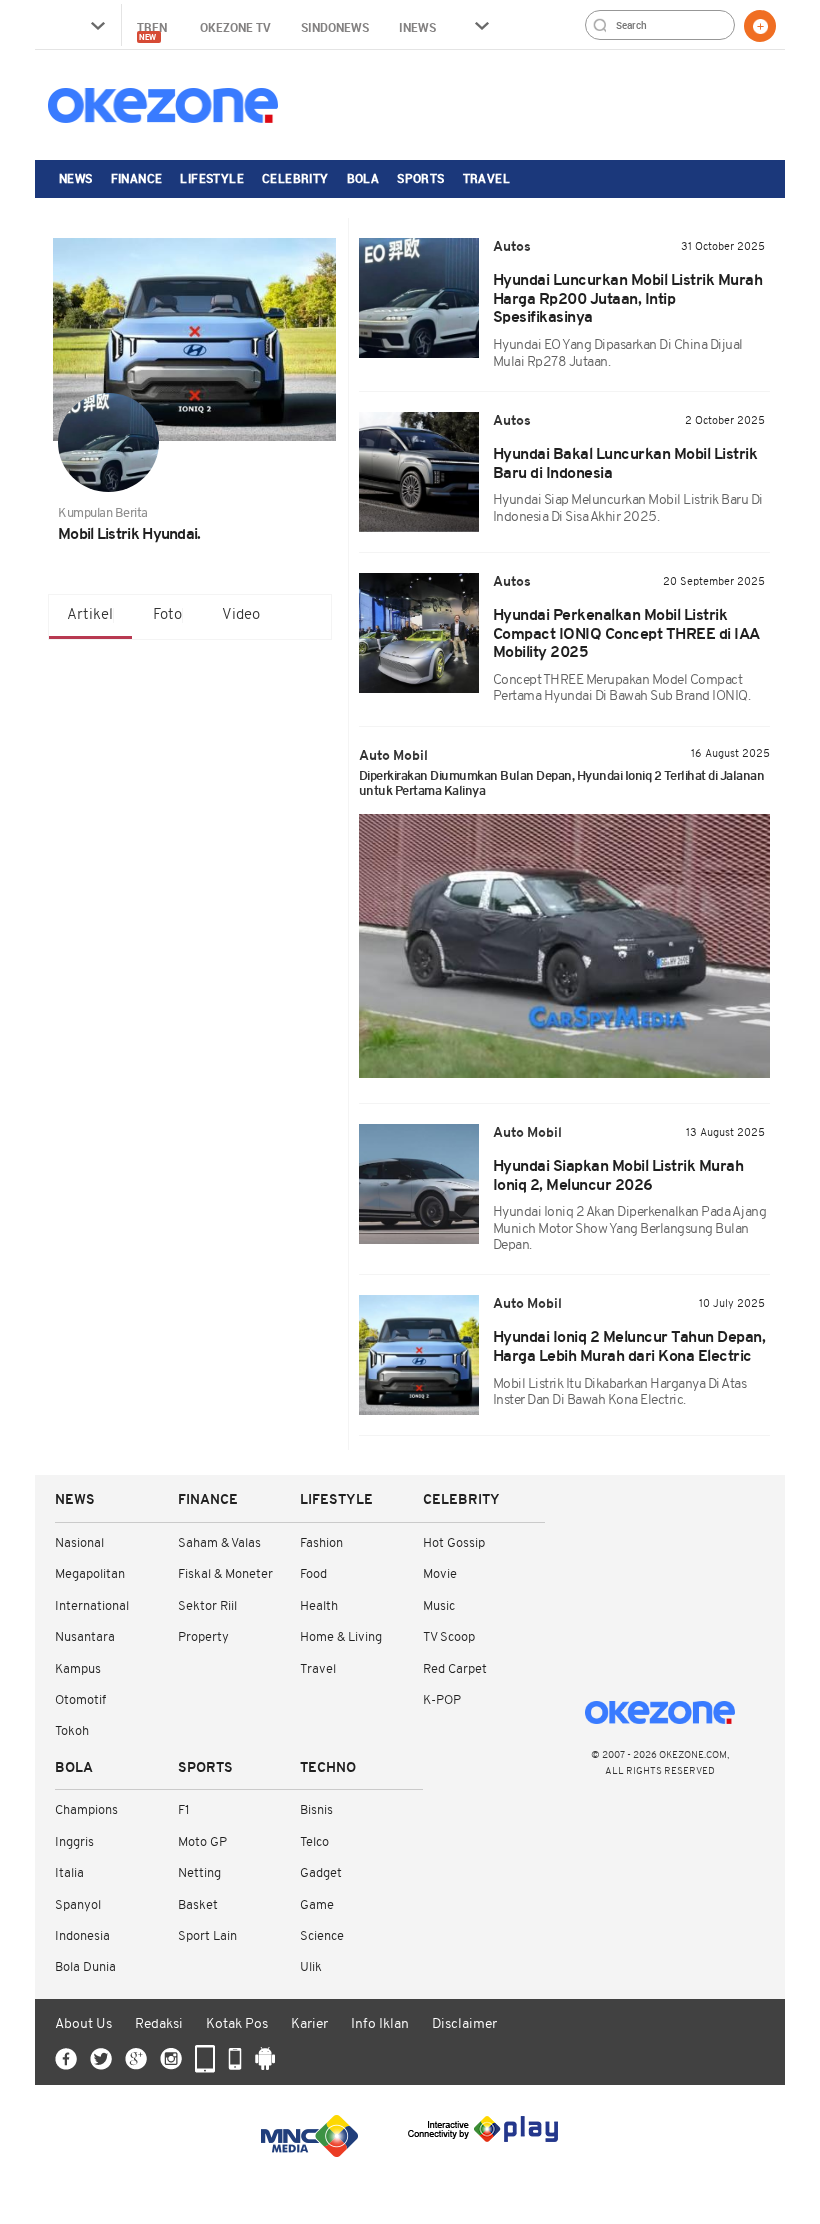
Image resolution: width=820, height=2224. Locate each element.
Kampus (78, 1669)
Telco (314, 1842)
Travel (486, 178)
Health (319, 1606)
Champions (86, 1810)
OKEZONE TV (235, 27)
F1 (183, 1810)
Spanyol (78, 1905)
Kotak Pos (237, 2024)
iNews (417, 27)
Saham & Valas (219, 1543)
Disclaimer (464, 2024)
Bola (363, 178)
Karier (309, 2024)
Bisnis (316, 1810)
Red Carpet (455, 1669)
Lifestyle (212, 178)
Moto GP (202, 1842)
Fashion (321, 1543)
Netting (199, 1873)
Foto (167, 615)
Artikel (90, 615)
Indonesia (82, 1936)
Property (203, 1637)
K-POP (442, 1700)
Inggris (74, 1842)
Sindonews (335, 27)
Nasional (79, 1543)
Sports (420, 178)
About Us (83, 2024)
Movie (440, 1574)
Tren (153, 30)
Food (313, 1574)
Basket (198, 1905)
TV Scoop (449, 1637)
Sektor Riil (207, 1606)
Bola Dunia (85, 1967)
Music (439, 1606)
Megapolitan (90, 1574)
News (76, 178)
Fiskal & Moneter (225, 1574)
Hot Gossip (454, 1543)
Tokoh (72, 1731)
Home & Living (341, 1637)
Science (322, 1936)
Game (317, 1905)
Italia (69, 1873)
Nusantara (85, 1637)
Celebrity (295, 178)
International (92, 1606)
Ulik (311, 1967)
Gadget (321, 1873)
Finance (137, 178)
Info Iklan (380, 2024)
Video (241, 615)
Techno (328, 1768)
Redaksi (159, 2024)
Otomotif (80, 1700)
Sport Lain (207, 1936)
